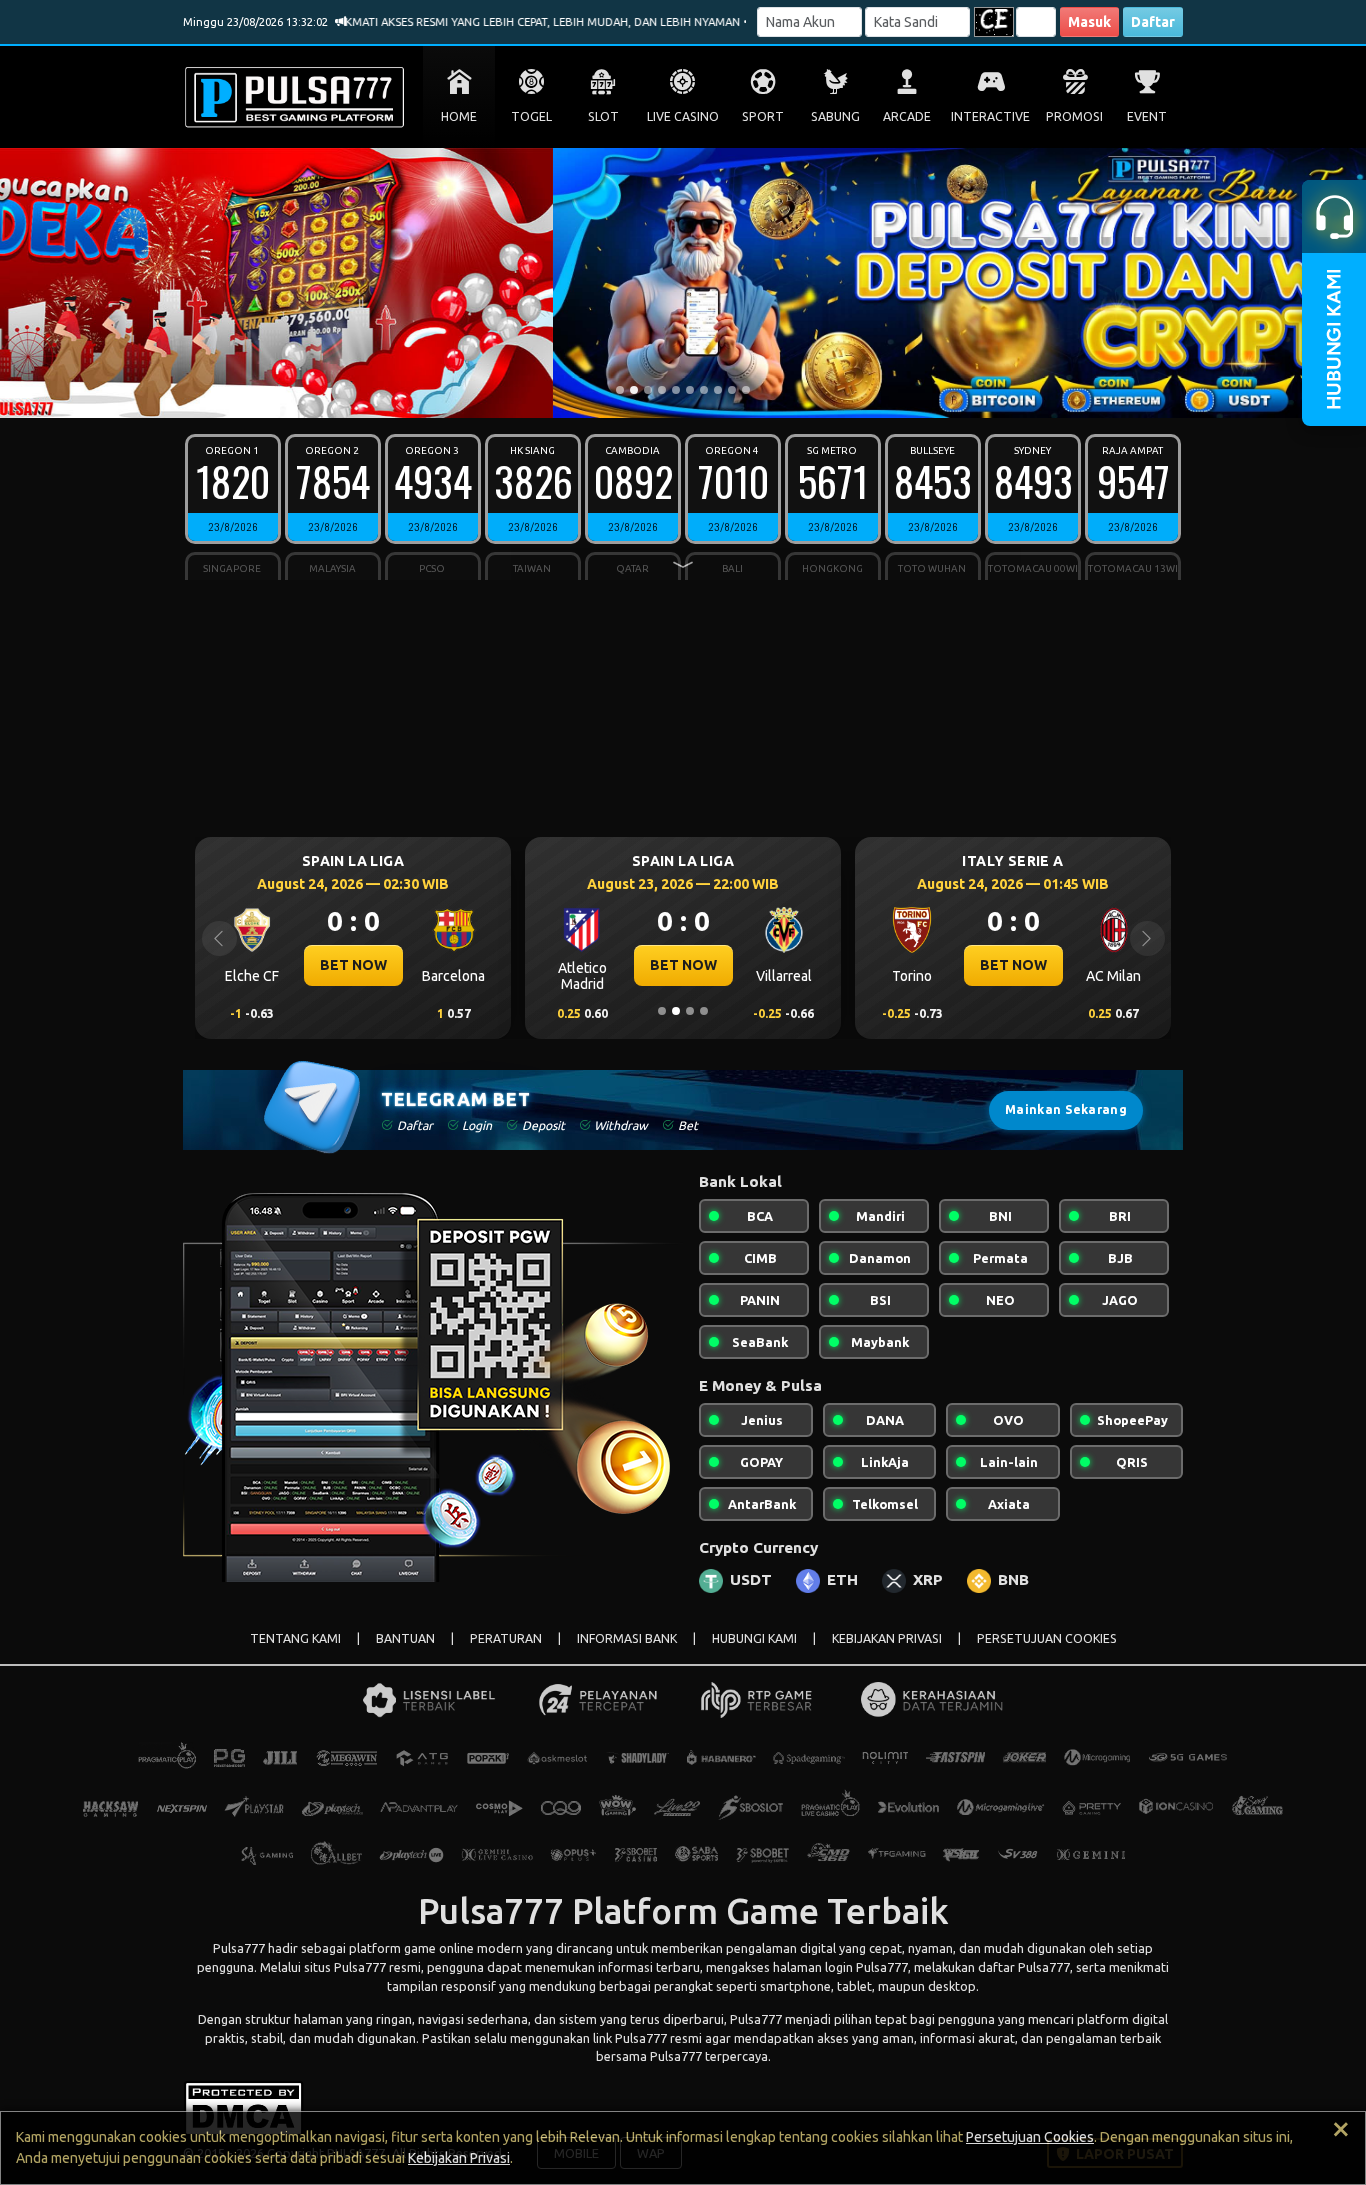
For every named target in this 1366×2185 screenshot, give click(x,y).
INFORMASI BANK (627, 1638)
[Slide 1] (620, 390)
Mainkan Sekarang (1066, 1109)
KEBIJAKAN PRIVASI (887, 1638)
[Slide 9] (732, 390)
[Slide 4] (662, 390)
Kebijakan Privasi (459, 2158)
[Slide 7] (704, 390)
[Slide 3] (648, 390)
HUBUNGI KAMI (754, 1638)
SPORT (763, 116)
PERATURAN (506, 1638)
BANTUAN (405, 1638)
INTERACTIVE (990, 116)
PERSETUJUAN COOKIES (1047, 1638)
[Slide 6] (690, 390)
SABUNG (835, 116)
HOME (459, 116)
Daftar (1153, 22)
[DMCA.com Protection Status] (243, 2107)
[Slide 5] (676, 390)
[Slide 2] (634, 390)
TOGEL (531, 116)
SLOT (603, 116)
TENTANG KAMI (295, 1638)
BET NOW (526, 965)
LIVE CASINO (683, 116)
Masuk (1089, 22)
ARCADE (907, 116)
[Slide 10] (746, 390)
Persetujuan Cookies (1030, 2137)
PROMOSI (1074, 116)
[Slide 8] (718, 390)
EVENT (1147, 116)
